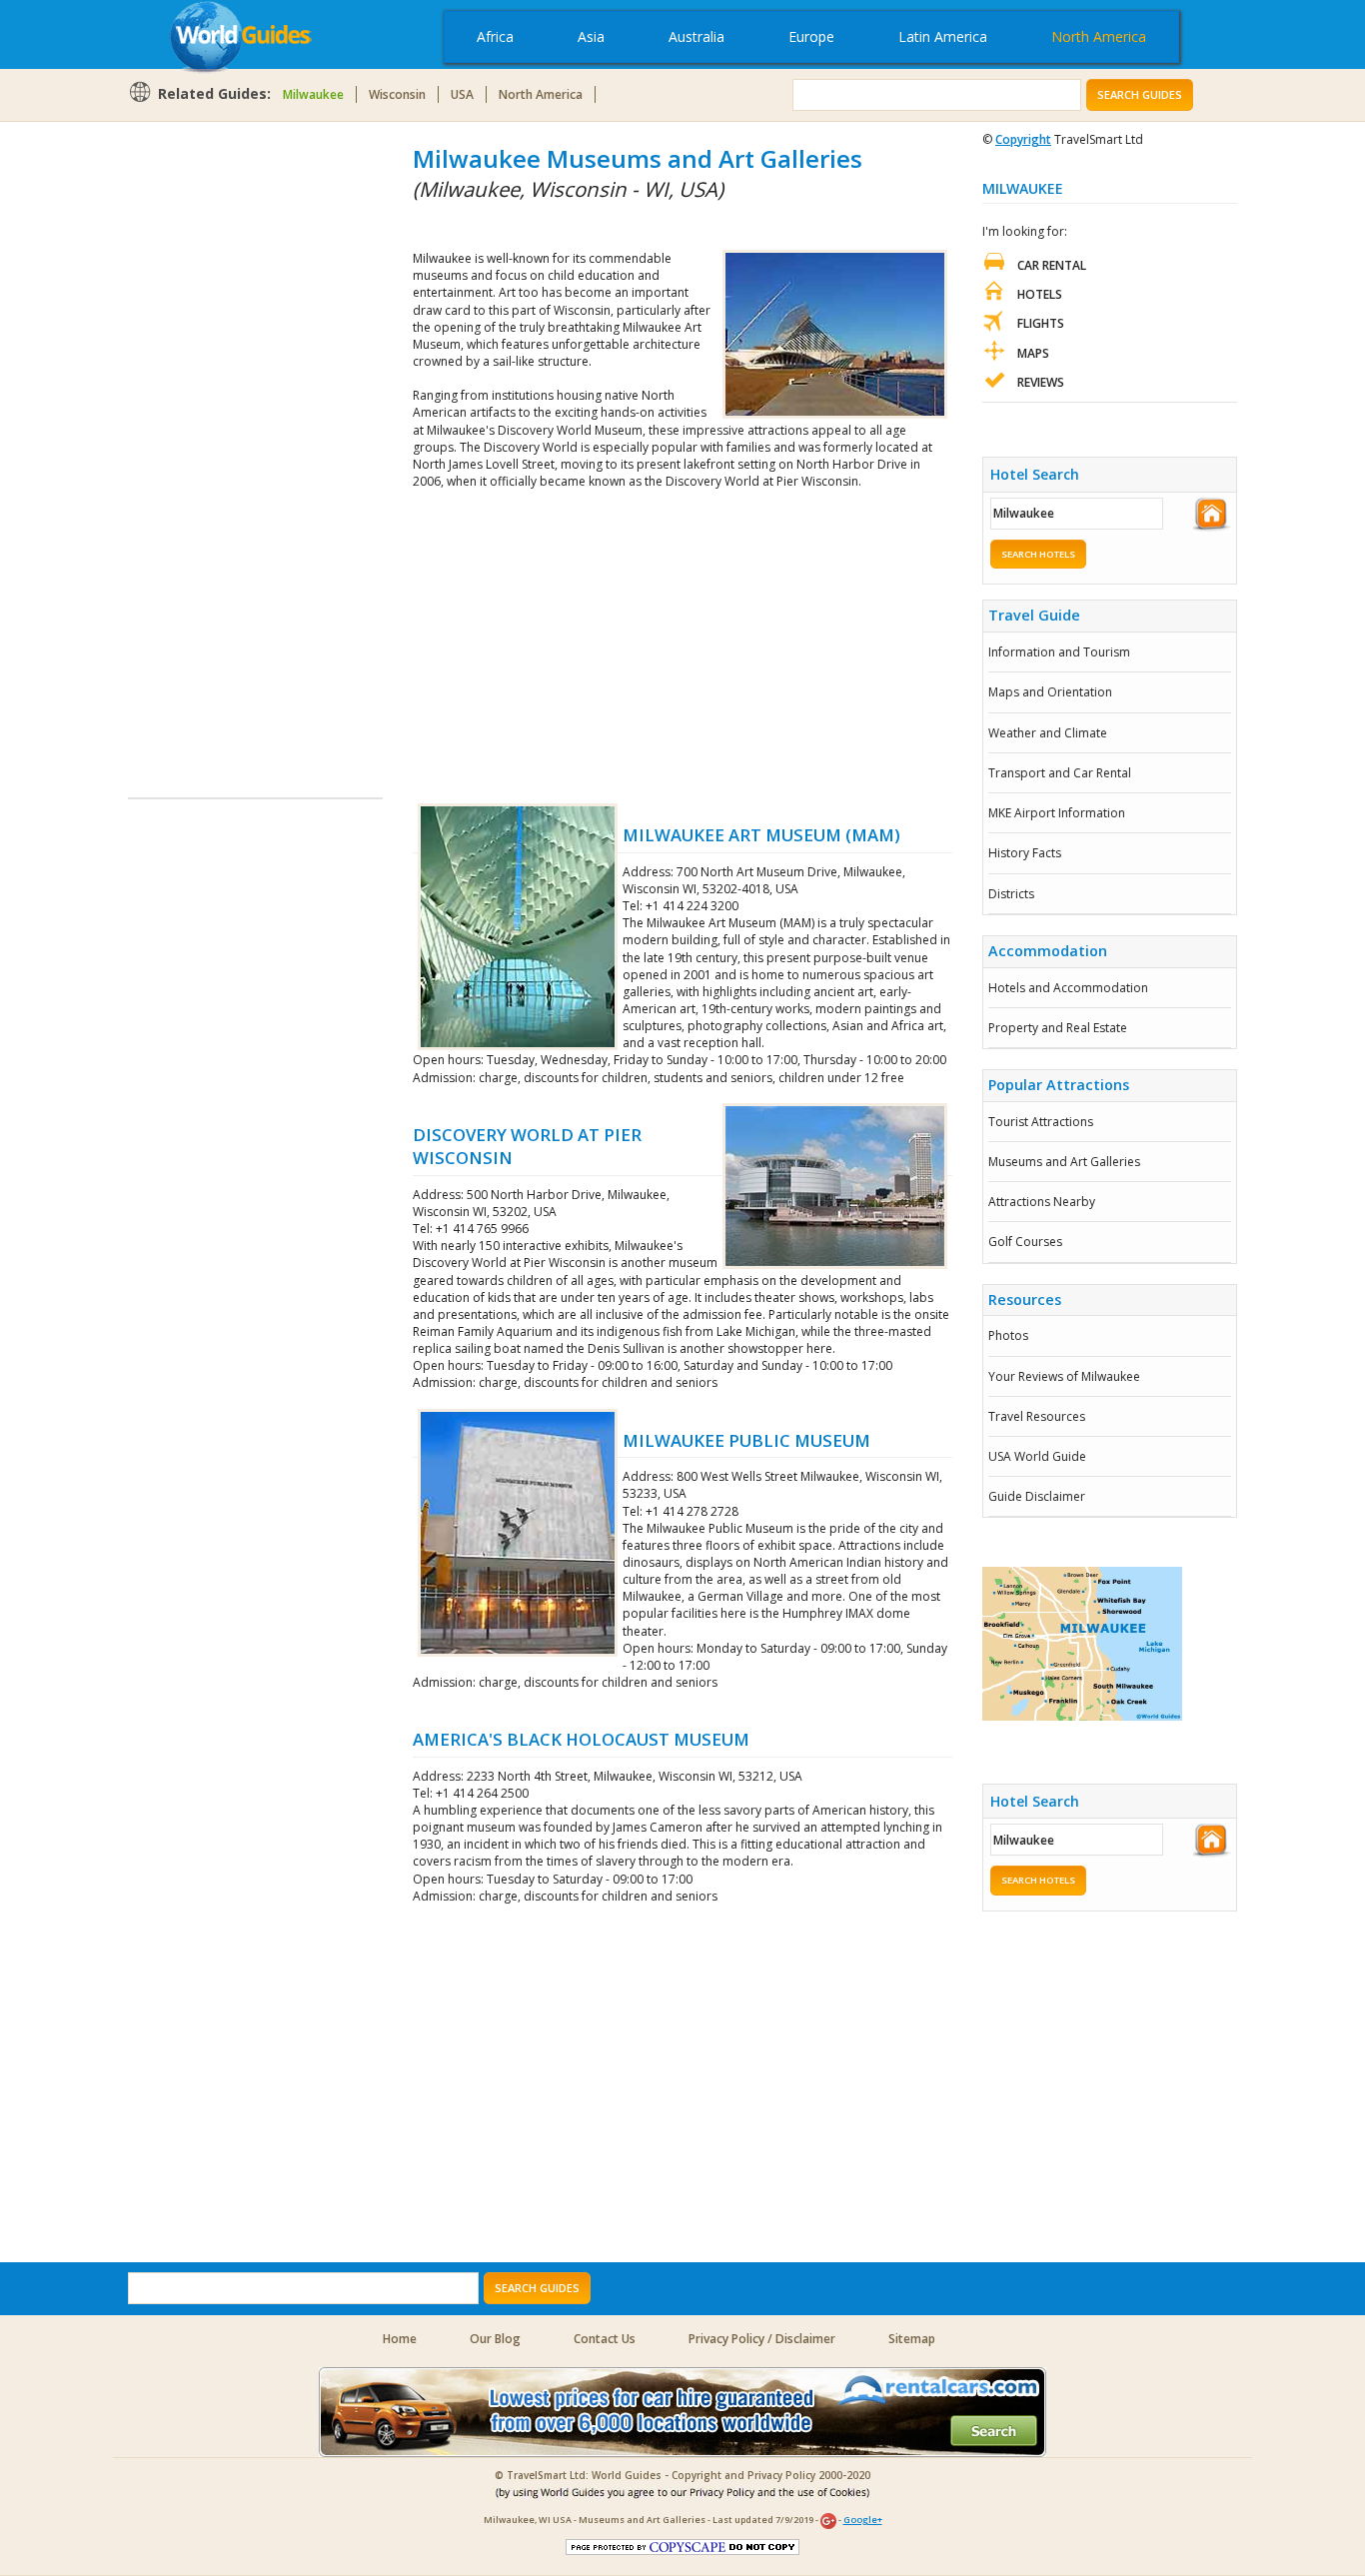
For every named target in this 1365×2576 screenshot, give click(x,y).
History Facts (1025, 853)
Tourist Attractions (1041, 1122)
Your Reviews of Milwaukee (1064, 1376)
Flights (1041, 323)
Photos (1008, 1335)
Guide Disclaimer (1037, 1496)
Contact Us (605, 2339)
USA (462, 94)
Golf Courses (1025, 1242)
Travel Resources (1037, 1416)
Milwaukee (313, 94)
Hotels (1040, 294)
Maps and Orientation (1050, 692)
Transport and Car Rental (1060, 773)
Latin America (943, 36)
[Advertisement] (208, 442)
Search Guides (1140, 94)
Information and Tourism (1059, 652)
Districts (1011, 894)
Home (400, 2339)
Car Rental (1052, 265)
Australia (696, 36)
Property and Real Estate (1058, 1028)
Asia (591, 36)
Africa (495, 36)
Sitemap (912, 2339)
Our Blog (495, 2339)
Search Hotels (1038, 554)
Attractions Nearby (1042, 1202)
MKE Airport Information (1057, 813)
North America (1099, 36)
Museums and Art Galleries (1064, 1162)
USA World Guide (1037, 1456)
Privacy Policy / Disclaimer (762, 2339)
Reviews (1041, 382)
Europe (811, 36)
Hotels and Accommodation (1068, 988)
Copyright (1023, 139)
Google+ (863, 2520)
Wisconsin (397, 94)
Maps (1033, 353)
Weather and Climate (1048, 733)
